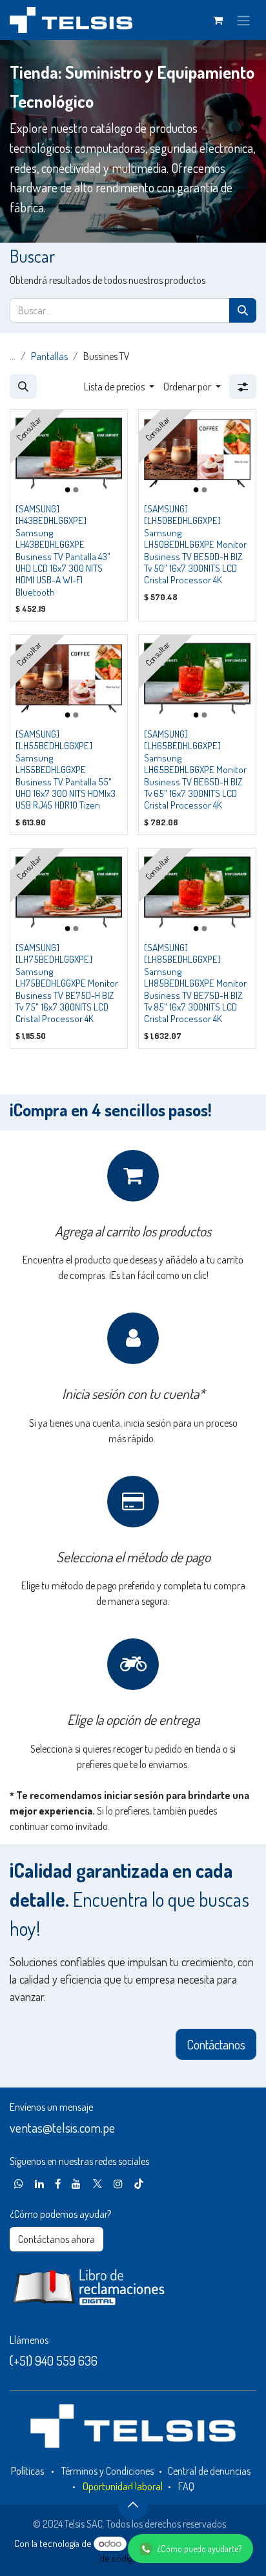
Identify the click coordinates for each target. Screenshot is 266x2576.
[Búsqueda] (243, 310)
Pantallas (49, 356)
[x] (97, 2184)
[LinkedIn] (39, 2184)
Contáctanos (216, 2044)
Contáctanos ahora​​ (56, 2239)
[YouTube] (76, 2184)
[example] (19, 2184)
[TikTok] (139, 2184)
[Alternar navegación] (243, 20)
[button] (23, 387)
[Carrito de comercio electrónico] (218, 20)
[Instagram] (118, 2184)
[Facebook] (58, 2184)
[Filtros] (243, 387)
